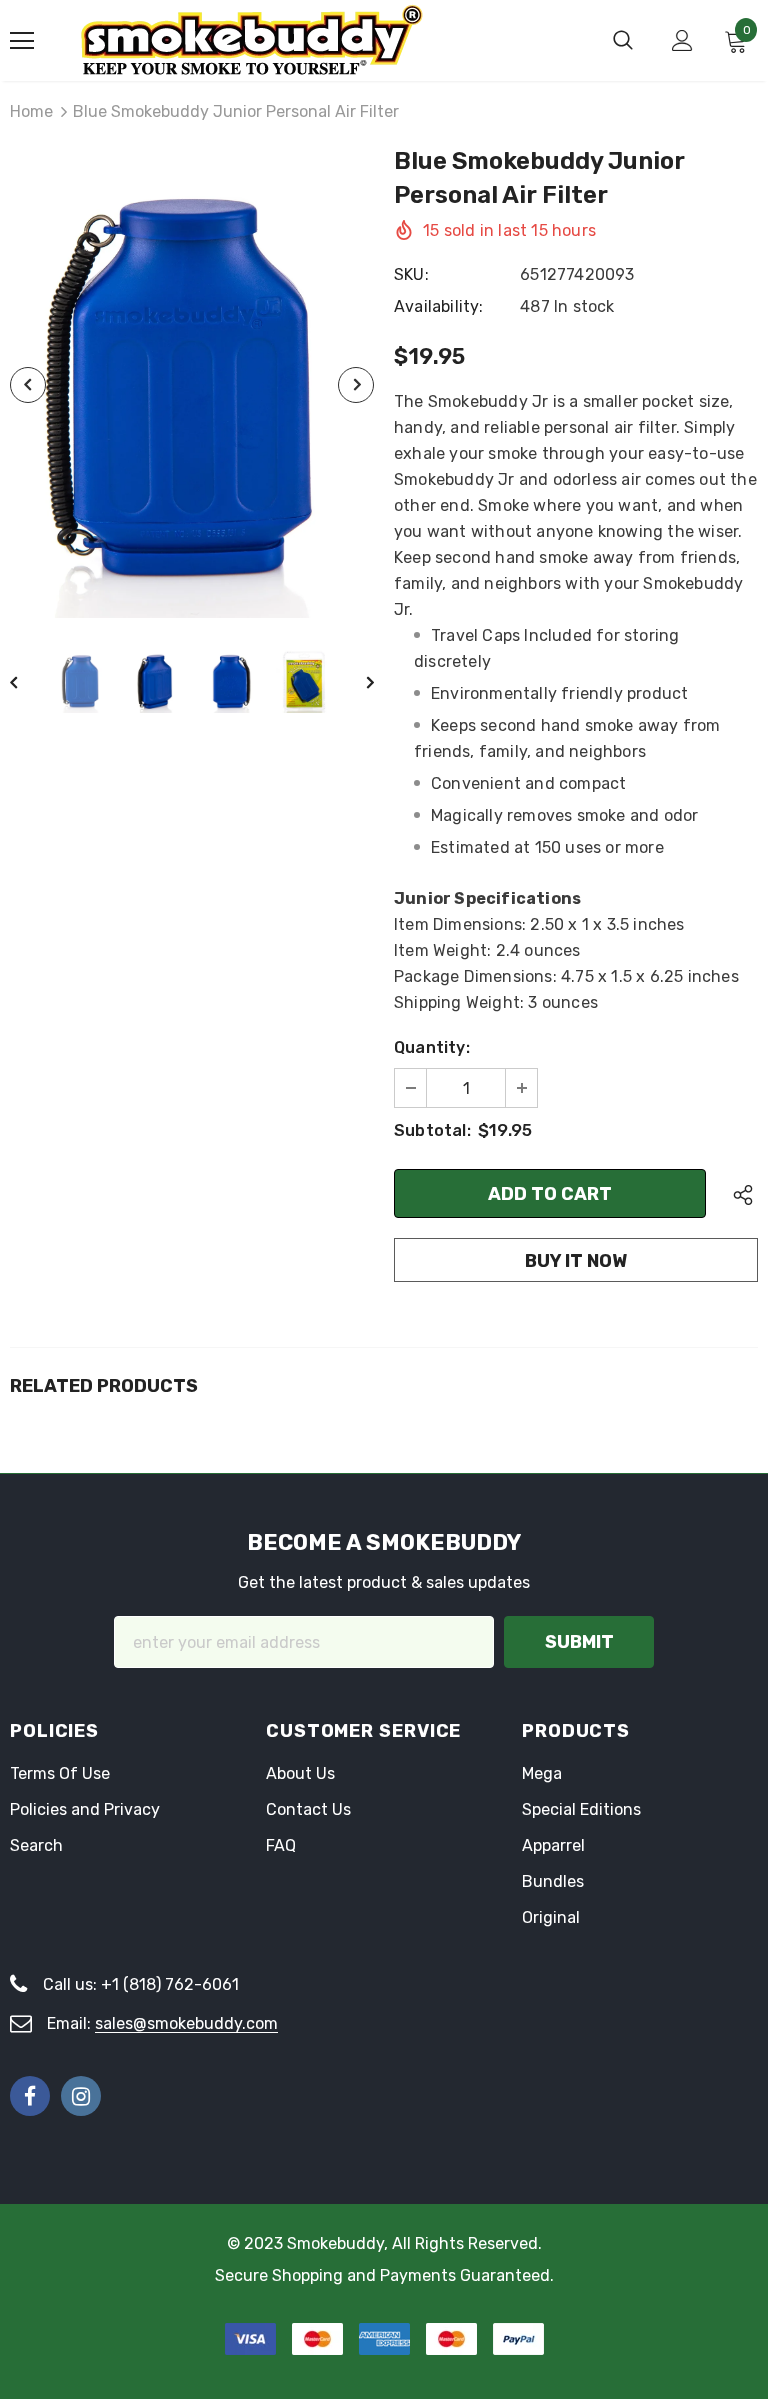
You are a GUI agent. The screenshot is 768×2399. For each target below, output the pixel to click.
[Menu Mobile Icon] (22, 41)
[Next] (356, 385)
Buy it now (576, 1261)
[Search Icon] (623, 41)
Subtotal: (432, 1130)
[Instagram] (81, 2096)
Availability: (439, 306)
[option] (192, 385)
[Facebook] (30, 2096)
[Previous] (28, 385)
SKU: (411, 274)
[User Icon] (682, 40)
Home (31, 111)
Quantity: (432, 1047)
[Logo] (252, 40)
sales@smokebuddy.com (186, 2023)
